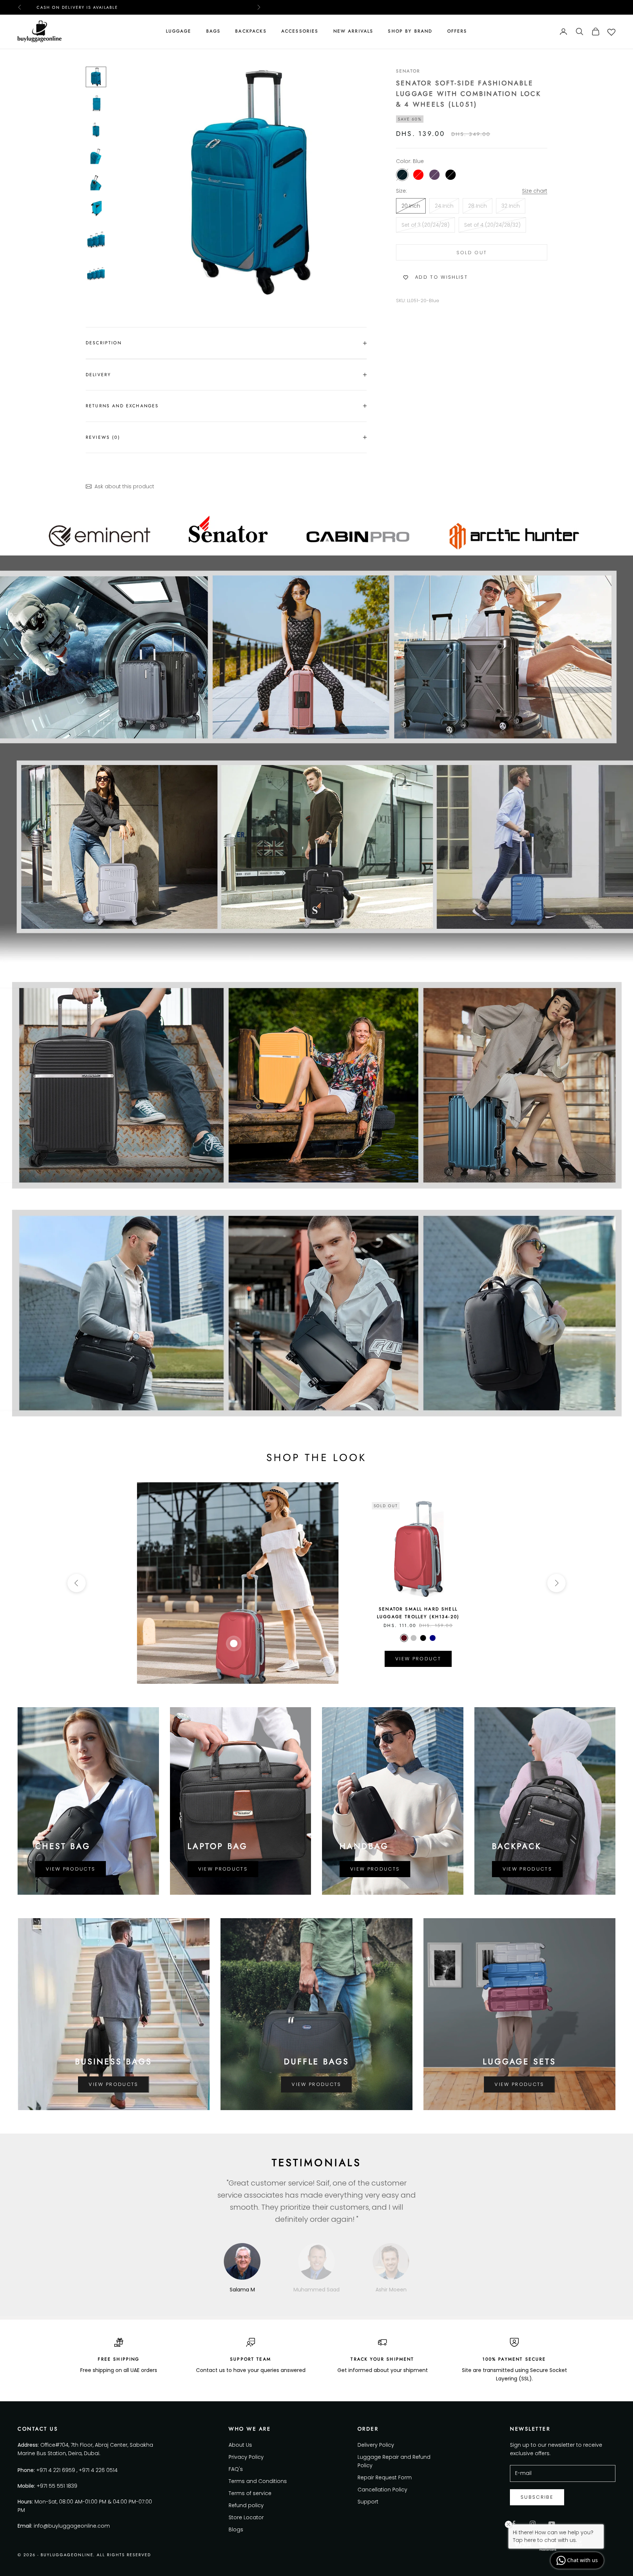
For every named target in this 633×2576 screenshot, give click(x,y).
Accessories (300, 31)
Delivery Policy (376, 2445)
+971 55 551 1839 (57, 2486)
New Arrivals (353, 31)
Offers (457, 31)
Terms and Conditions (258, 2481)
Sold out (472, 253)
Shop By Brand (410, 31)
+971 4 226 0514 (98, 2470)
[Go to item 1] (96, 77)
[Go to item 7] (96, 239)
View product (418, 1659)
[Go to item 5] (96, 182)
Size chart (535, 191)
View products (71, 1869)
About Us (240, 2445)
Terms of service (250, 2493)
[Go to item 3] (96, 130)
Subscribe (537, 2497)
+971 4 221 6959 (56, 2470)
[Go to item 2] (96, 103)
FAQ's (236, 2469)
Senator (408, 71)
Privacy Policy (246, 2457)
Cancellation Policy (382, 2490)
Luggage (179, 31)
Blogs (236, 2529)
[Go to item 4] (96, 156)
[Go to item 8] (96, 273)
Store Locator (246, 2517)
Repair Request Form (385, 2477)
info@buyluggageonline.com (72, 2526)
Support (368, 2502)
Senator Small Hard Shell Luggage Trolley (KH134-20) (418, 1613)
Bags (214, 31)
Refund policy (246, 2505)
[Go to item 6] (96, 209)
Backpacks (251, 31)
